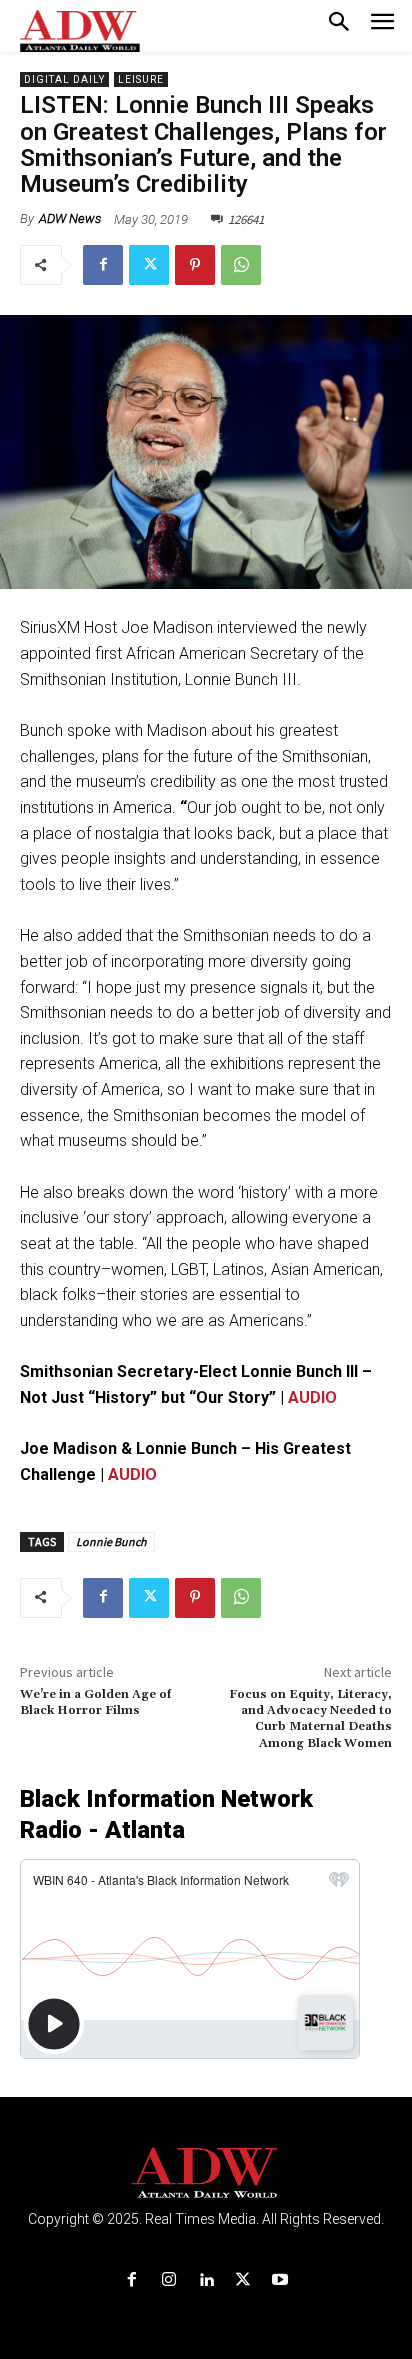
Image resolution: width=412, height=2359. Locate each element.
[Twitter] (149, 265)
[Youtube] (280, 2280)
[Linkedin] (205, 2280)
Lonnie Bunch (111, 1541)
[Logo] (206, 2173)
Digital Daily (64, 79)
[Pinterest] (195, 265)
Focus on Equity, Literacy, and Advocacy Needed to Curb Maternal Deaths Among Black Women (310, 1719)
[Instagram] (168, 2280)
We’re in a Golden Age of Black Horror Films (95, 1702)
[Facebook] (103, 265)
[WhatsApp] (241, 265)
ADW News (70, 218)
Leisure (141, 79)
